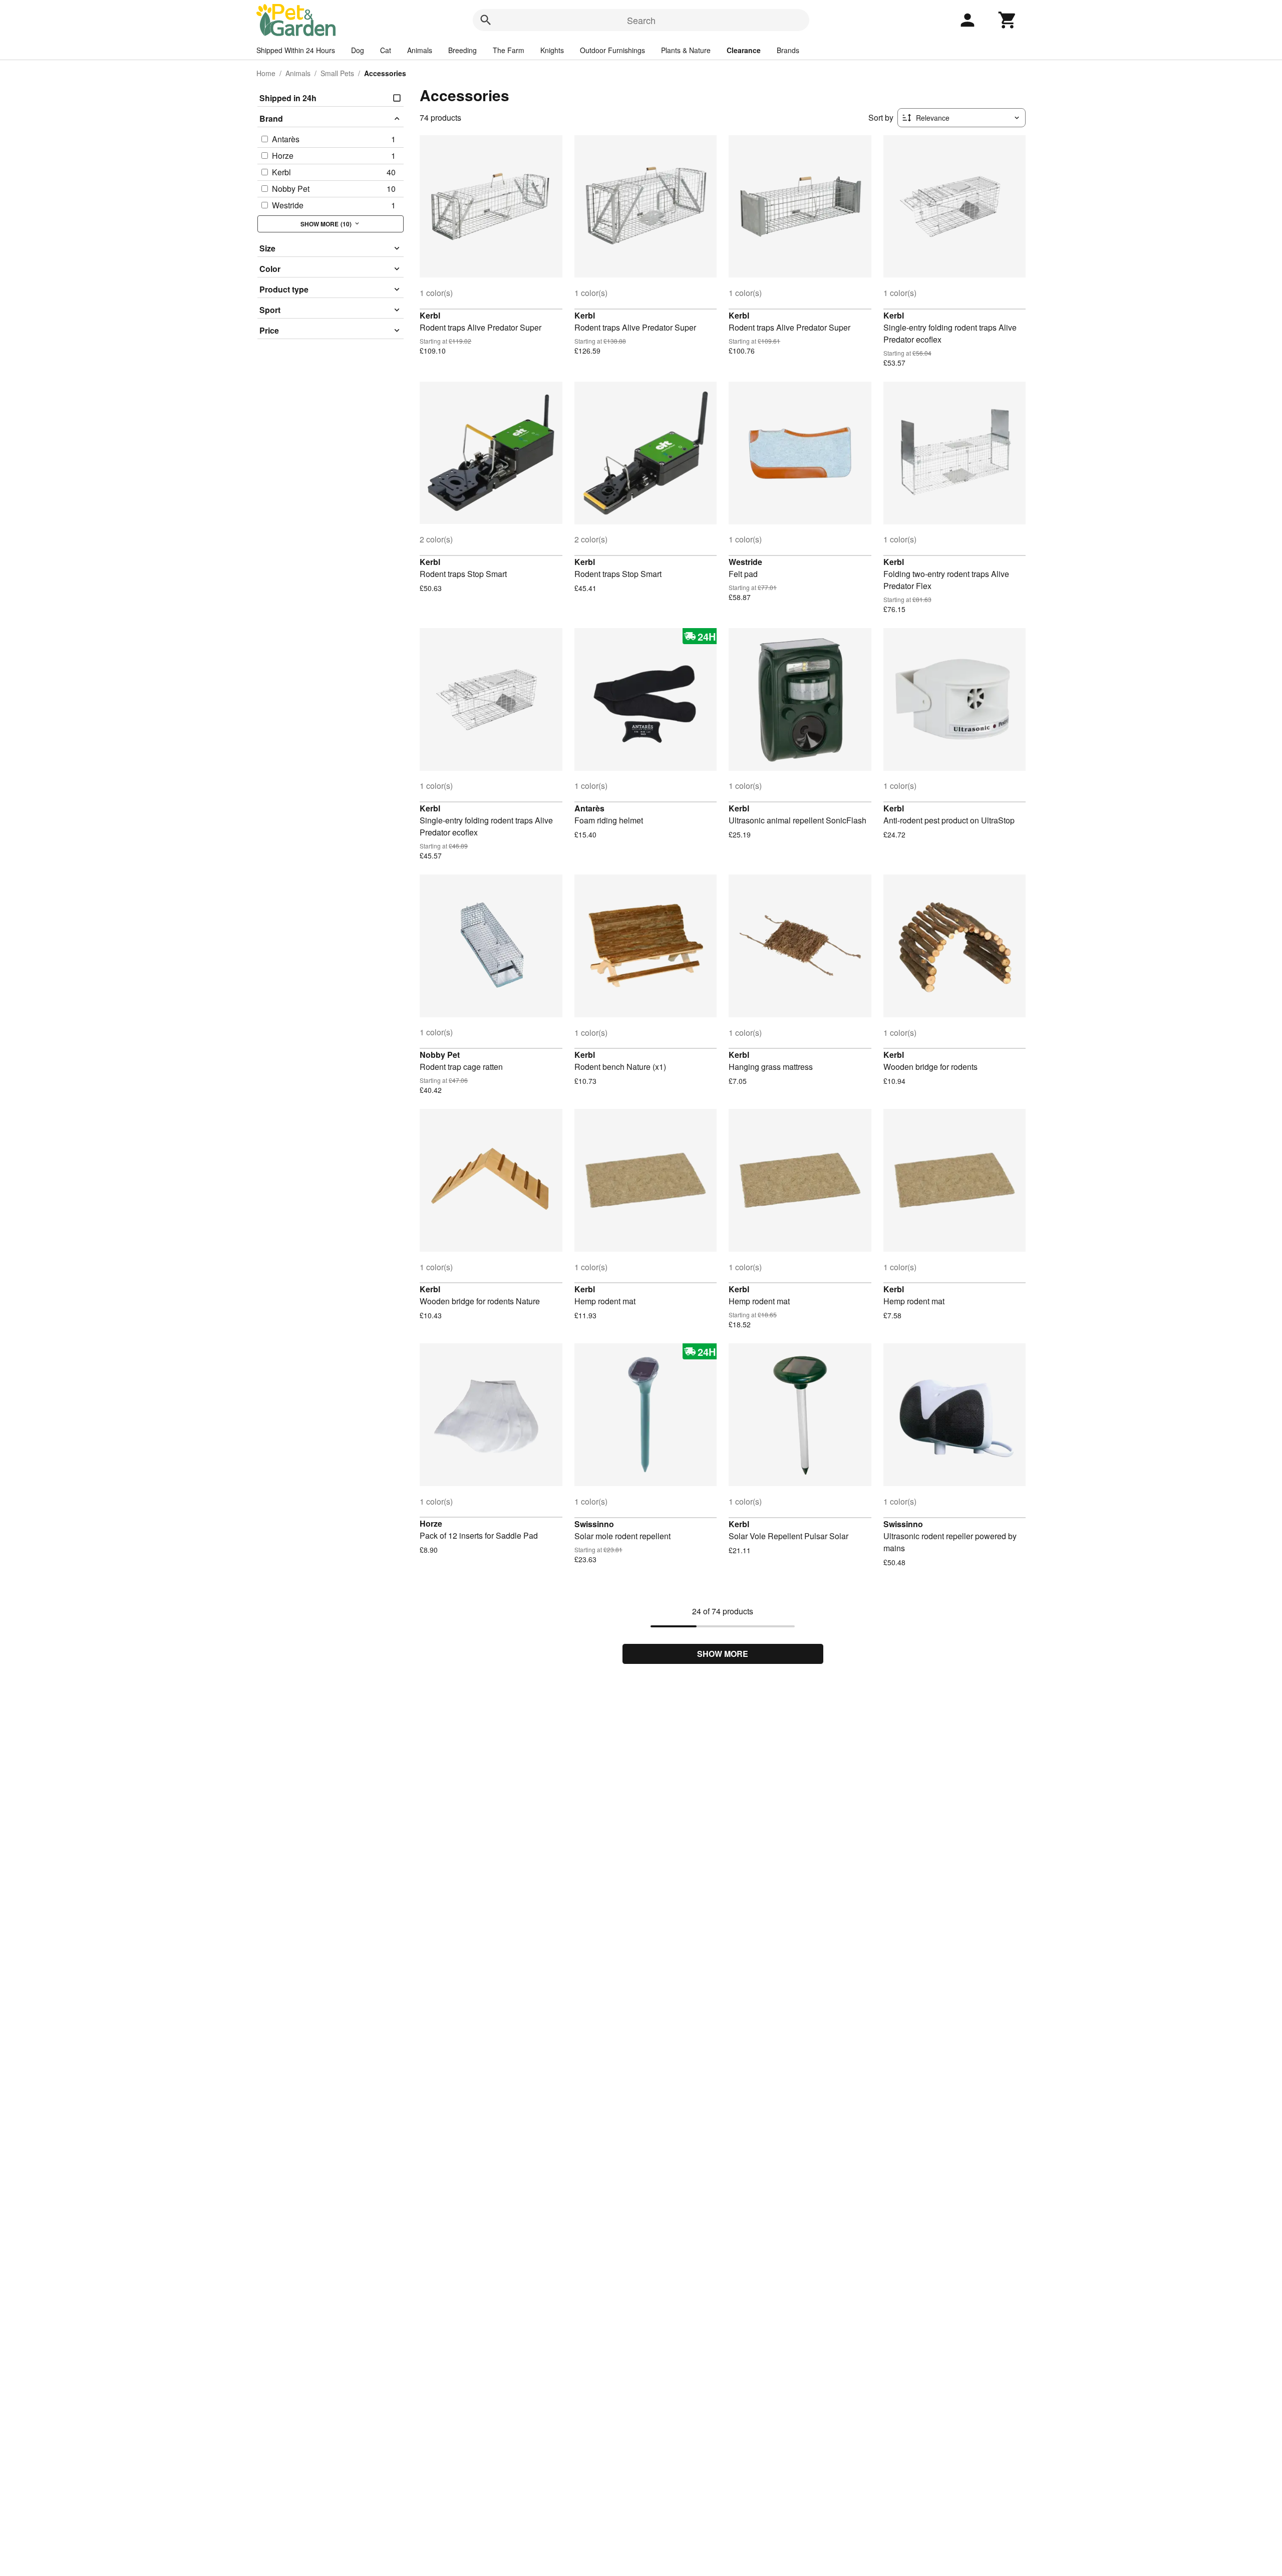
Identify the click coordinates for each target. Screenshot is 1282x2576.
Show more (723, 1654)
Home (266, 73)
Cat (386, 50)
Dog (358, 50)
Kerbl (430, 315)
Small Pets (337, 73)
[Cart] (1008, 20)
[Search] (486, 20)
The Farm (509, 50)
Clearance (744, 50)
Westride (745, 562)
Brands (788, 50)
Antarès (589, 808)
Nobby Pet (440, 1055)
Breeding (462, 50)
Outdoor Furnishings (612, 50)
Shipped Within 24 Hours (296, 50)
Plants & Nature (686, 50)
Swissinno (594, 1524)
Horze (431, 1523)
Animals (420, 50)
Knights (552, 50)
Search (641, 20)
